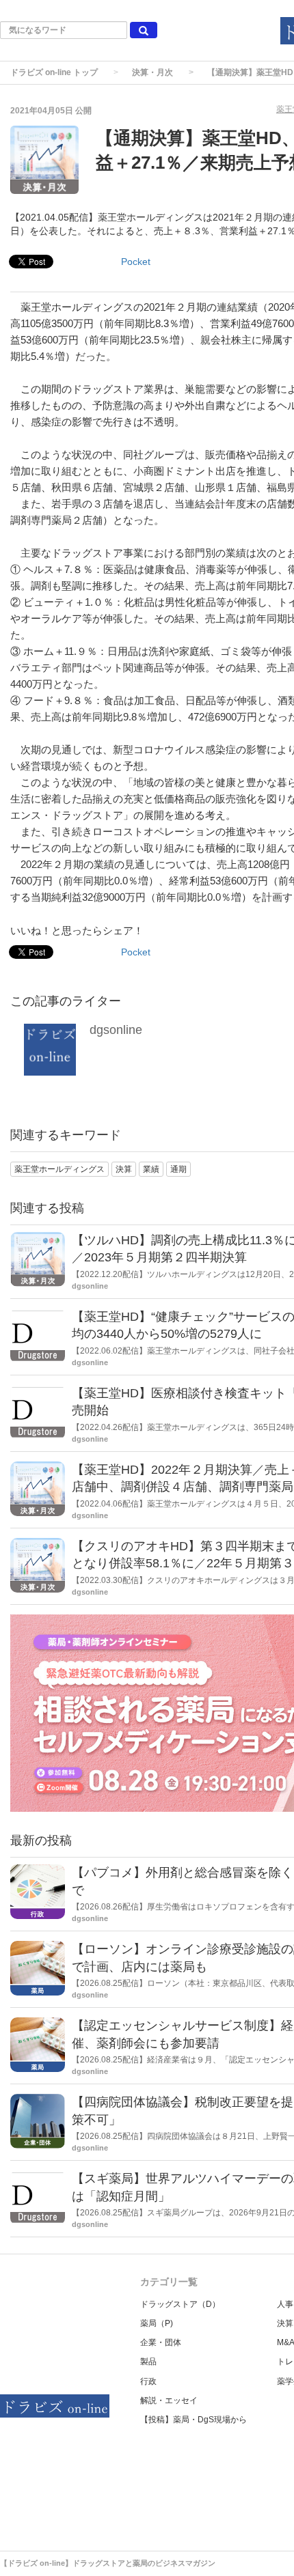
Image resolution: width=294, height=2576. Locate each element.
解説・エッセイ (169, 2400)
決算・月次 (152, 72)
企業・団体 (161, 2342)
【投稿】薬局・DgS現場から (193, 2420)
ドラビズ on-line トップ (54, 72)
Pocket (136, 262)
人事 (285, 2304)
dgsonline (116, 1030)
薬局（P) (157, 2323)
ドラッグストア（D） (180, 2304)
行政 (148, 2381)
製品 (148, 2362)
